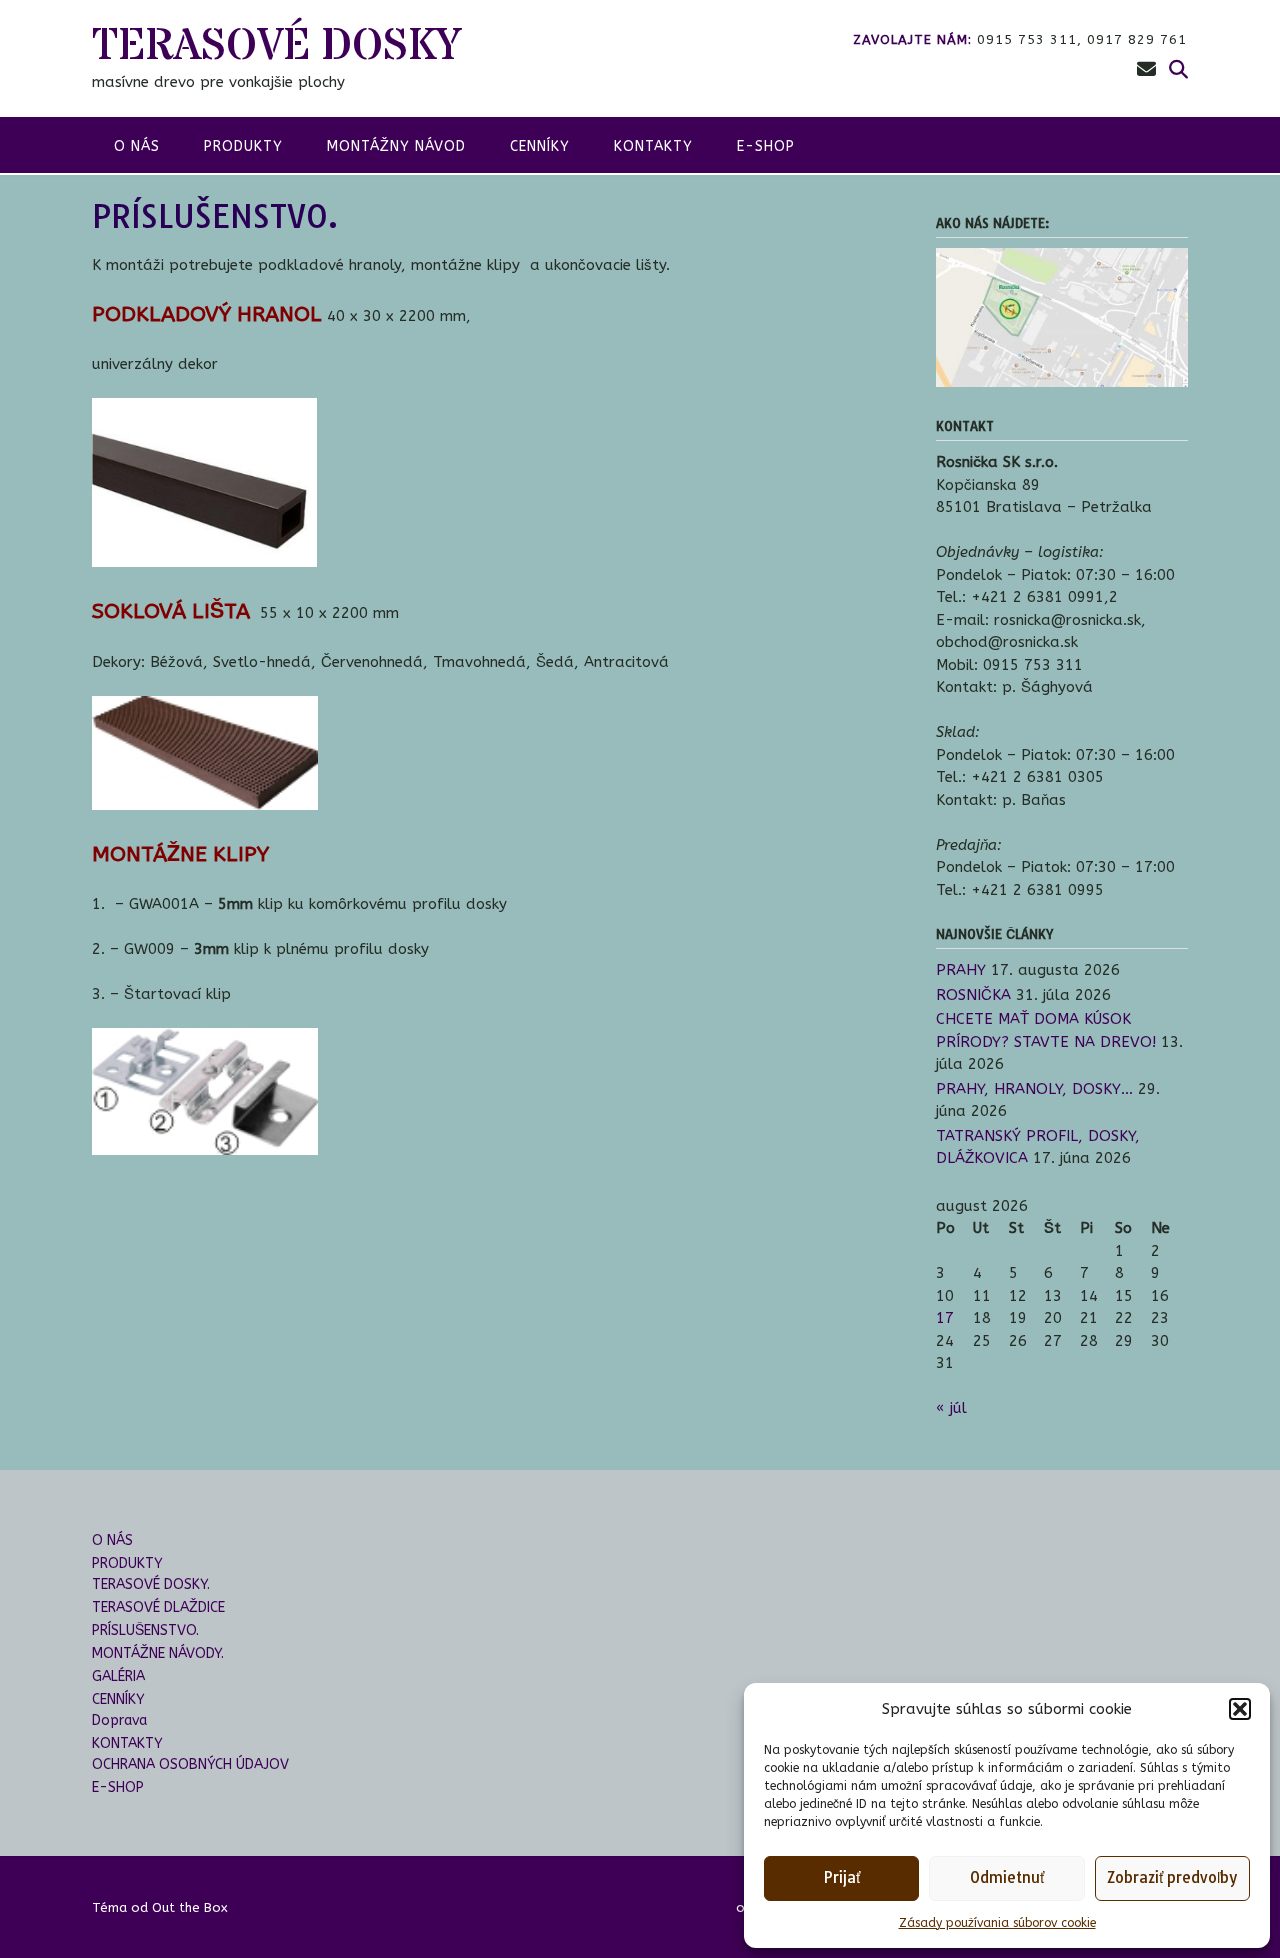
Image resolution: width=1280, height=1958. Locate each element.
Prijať (841, 1877)
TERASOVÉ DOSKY (276, 46)
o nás (137, 146)
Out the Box (190, 1907)
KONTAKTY (653, 146)
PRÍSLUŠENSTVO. (145, 1630)
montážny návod (396, 146)
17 (945, 1318)
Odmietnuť (1007, 1877)
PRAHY (961, 970)
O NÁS (112, 1540)
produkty (243, 146)
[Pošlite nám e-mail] (1146, 70)
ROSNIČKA (973, 995)
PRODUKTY (127, 1563)
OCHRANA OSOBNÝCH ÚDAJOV (190, 1764)
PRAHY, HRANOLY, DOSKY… (1034, 1089)
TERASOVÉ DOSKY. (151, 1584)
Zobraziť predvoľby (1172, 1877)
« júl (951, 1408)
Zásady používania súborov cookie (997, 1923)
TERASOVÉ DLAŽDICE (158, 1607)
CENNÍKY (540, 146)
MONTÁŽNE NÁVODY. (158, 1653)
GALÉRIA (118, 1676)
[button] (1240, 1709)
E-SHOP (766, 146)
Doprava (119, 1720)
